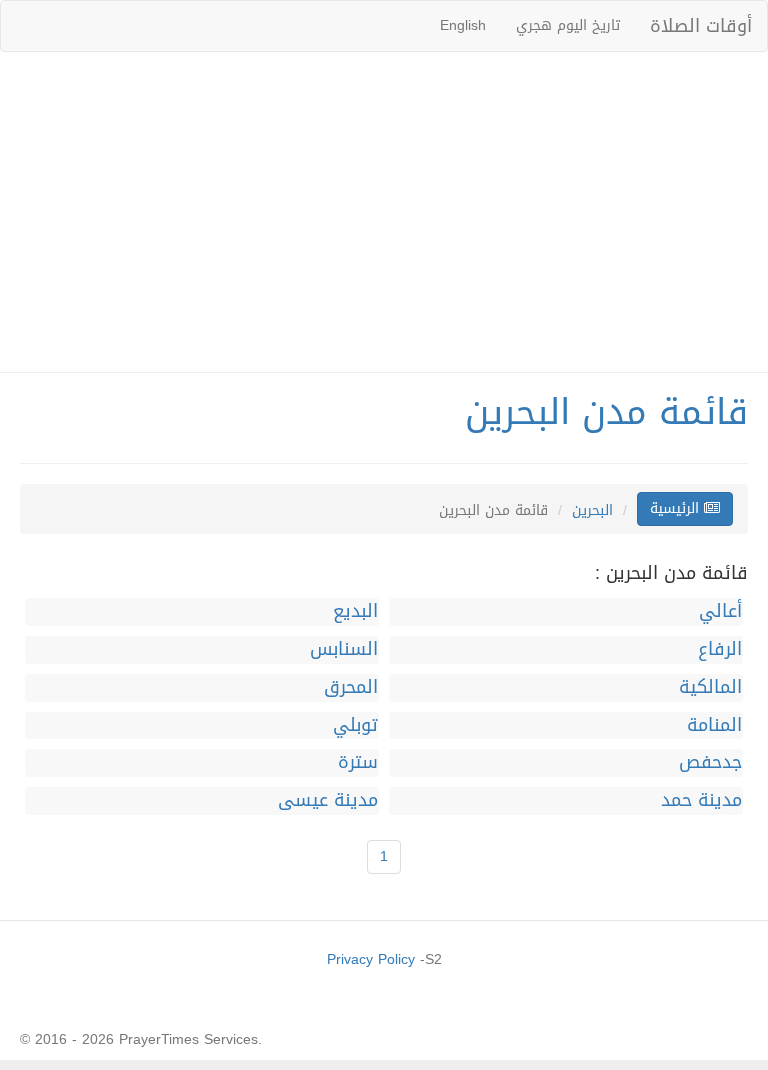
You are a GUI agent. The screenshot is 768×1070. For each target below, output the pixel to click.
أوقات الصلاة (701, 26)
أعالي (720, 612)
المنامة (714, 726)
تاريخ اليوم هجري (568, 25)
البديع (355, 612)
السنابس (344, 650)
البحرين (592, 510)
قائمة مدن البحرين (606, 412)
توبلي (355, 726)
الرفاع (720, 650)
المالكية (710, 688)
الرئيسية (677, 508)
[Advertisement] (384, 212)
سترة (358, 763)
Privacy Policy (371, 959)
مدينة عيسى (328, 801)
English (463, 25)
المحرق (351, 688)
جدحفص (710, 763)
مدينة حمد (701, 801)
